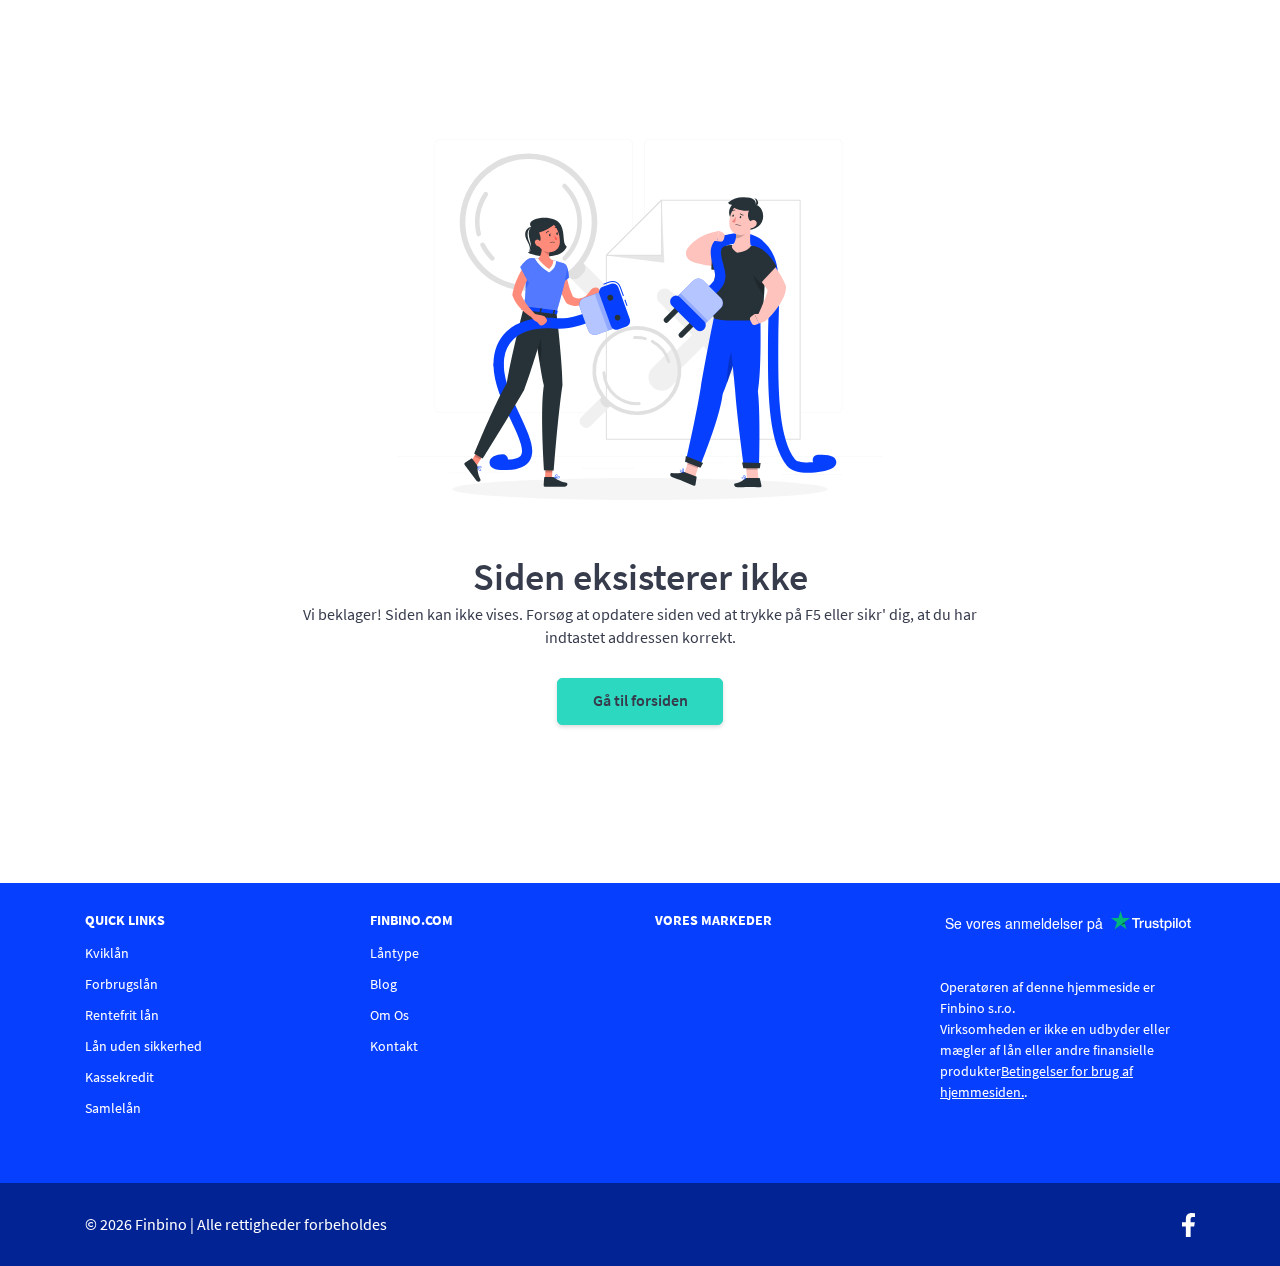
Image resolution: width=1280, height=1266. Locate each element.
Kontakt (394, 1046)
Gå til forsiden (640, 700)
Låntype (394, 953)
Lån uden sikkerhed (143, 1046)
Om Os (389, 1015)
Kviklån (107, 953)
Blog (383, 984)
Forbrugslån (121, 984)
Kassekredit (119, 1077)
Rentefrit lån (122, 1015)
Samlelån (113, 1108)
